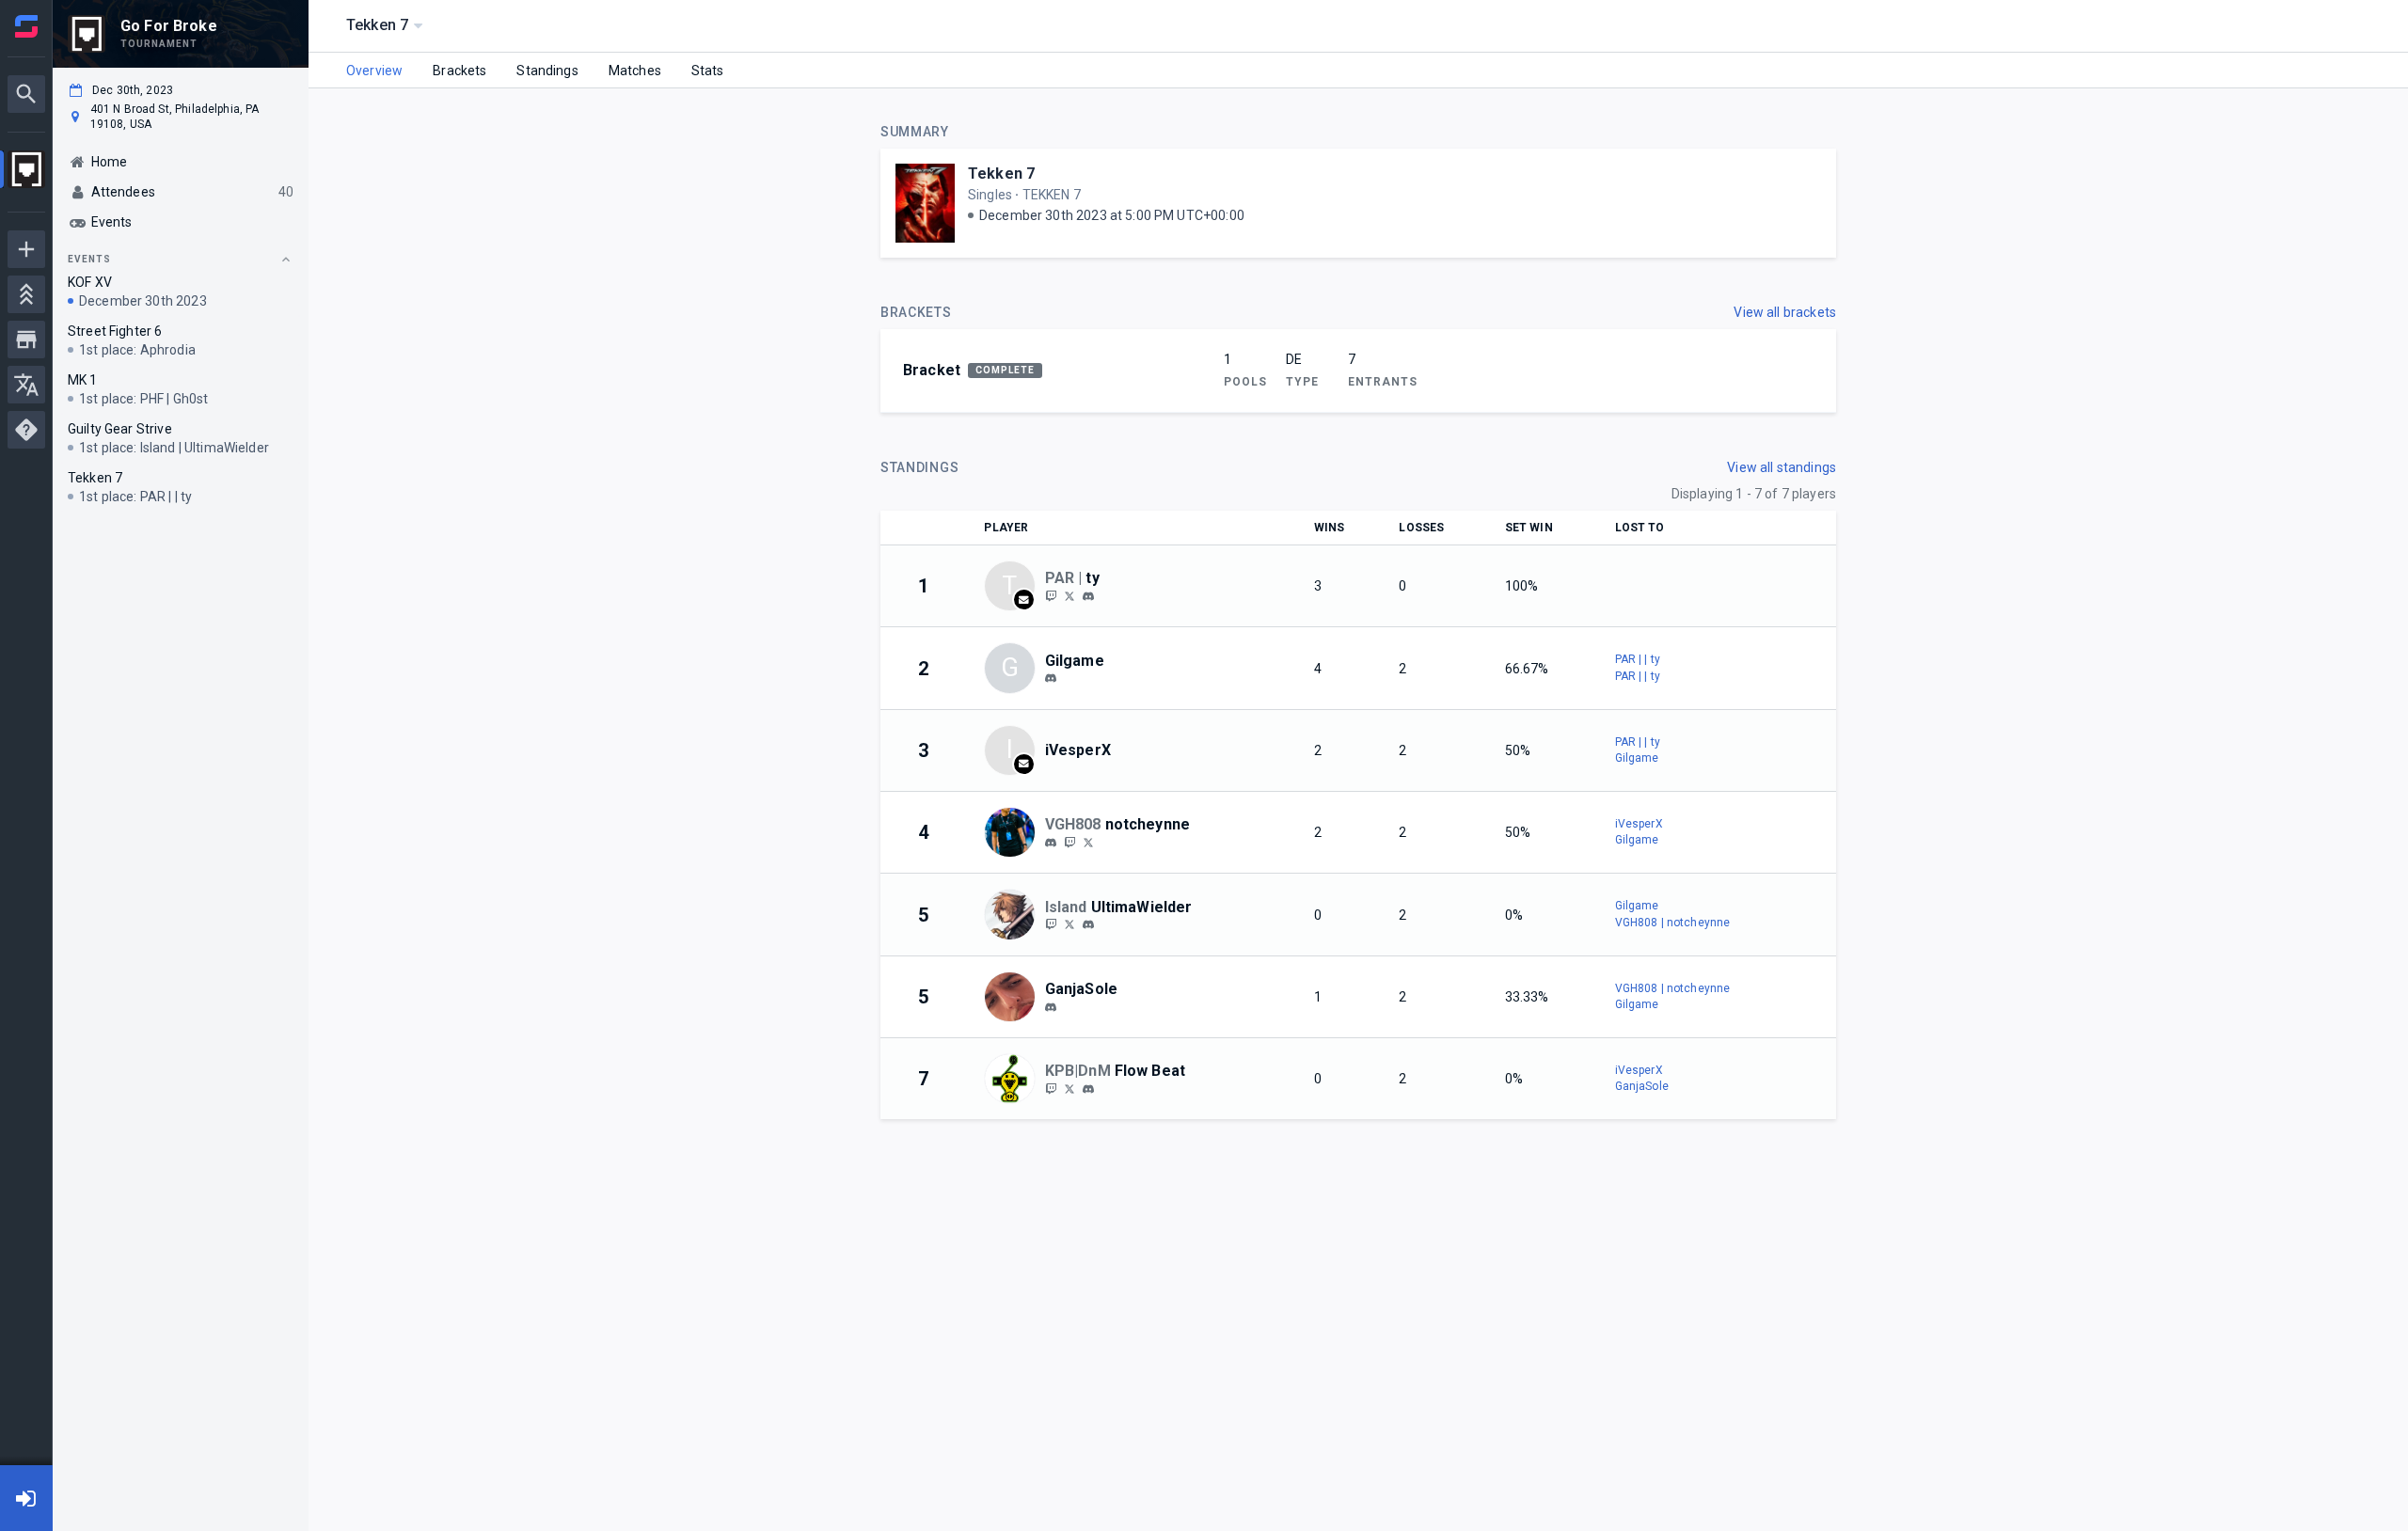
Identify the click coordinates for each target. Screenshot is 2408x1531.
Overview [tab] (374, 71)
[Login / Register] (26, 1498)
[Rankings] (26, 294)
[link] (1088, 595)
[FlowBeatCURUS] (1069, 1088)
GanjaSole (1642, 1086)
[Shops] (26, 339)
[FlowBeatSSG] (1051, 1088)
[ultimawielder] (1088, 924)
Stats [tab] (708, 71)
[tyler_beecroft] (1069, 595)
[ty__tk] (1051, 595)
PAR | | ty (1638, 659)
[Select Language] (26, 385)
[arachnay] (1088, 1089)
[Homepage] (26, 26)
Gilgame (1637, 758)
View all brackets (1785, 312)
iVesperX (1639, 824)
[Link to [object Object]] (1014, 832)
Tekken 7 (1001, 174)
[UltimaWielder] (1051, 924)
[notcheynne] (1069, 842)
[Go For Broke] (26, 172)
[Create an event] (26, 249)
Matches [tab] (635, 71)
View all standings (1782, 467)
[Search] (26, 94)
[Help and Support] (26, 430)
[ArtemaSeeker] (1069, 924)
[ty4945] (1088, 596)
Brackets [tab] (459, 71)
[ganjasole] (1051, 1007)
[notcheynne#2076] (1051, 843)
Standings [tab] (547, 71)
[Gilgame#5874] (1051, 679)
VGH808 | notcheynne (1673, 923)
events (89, 259)
